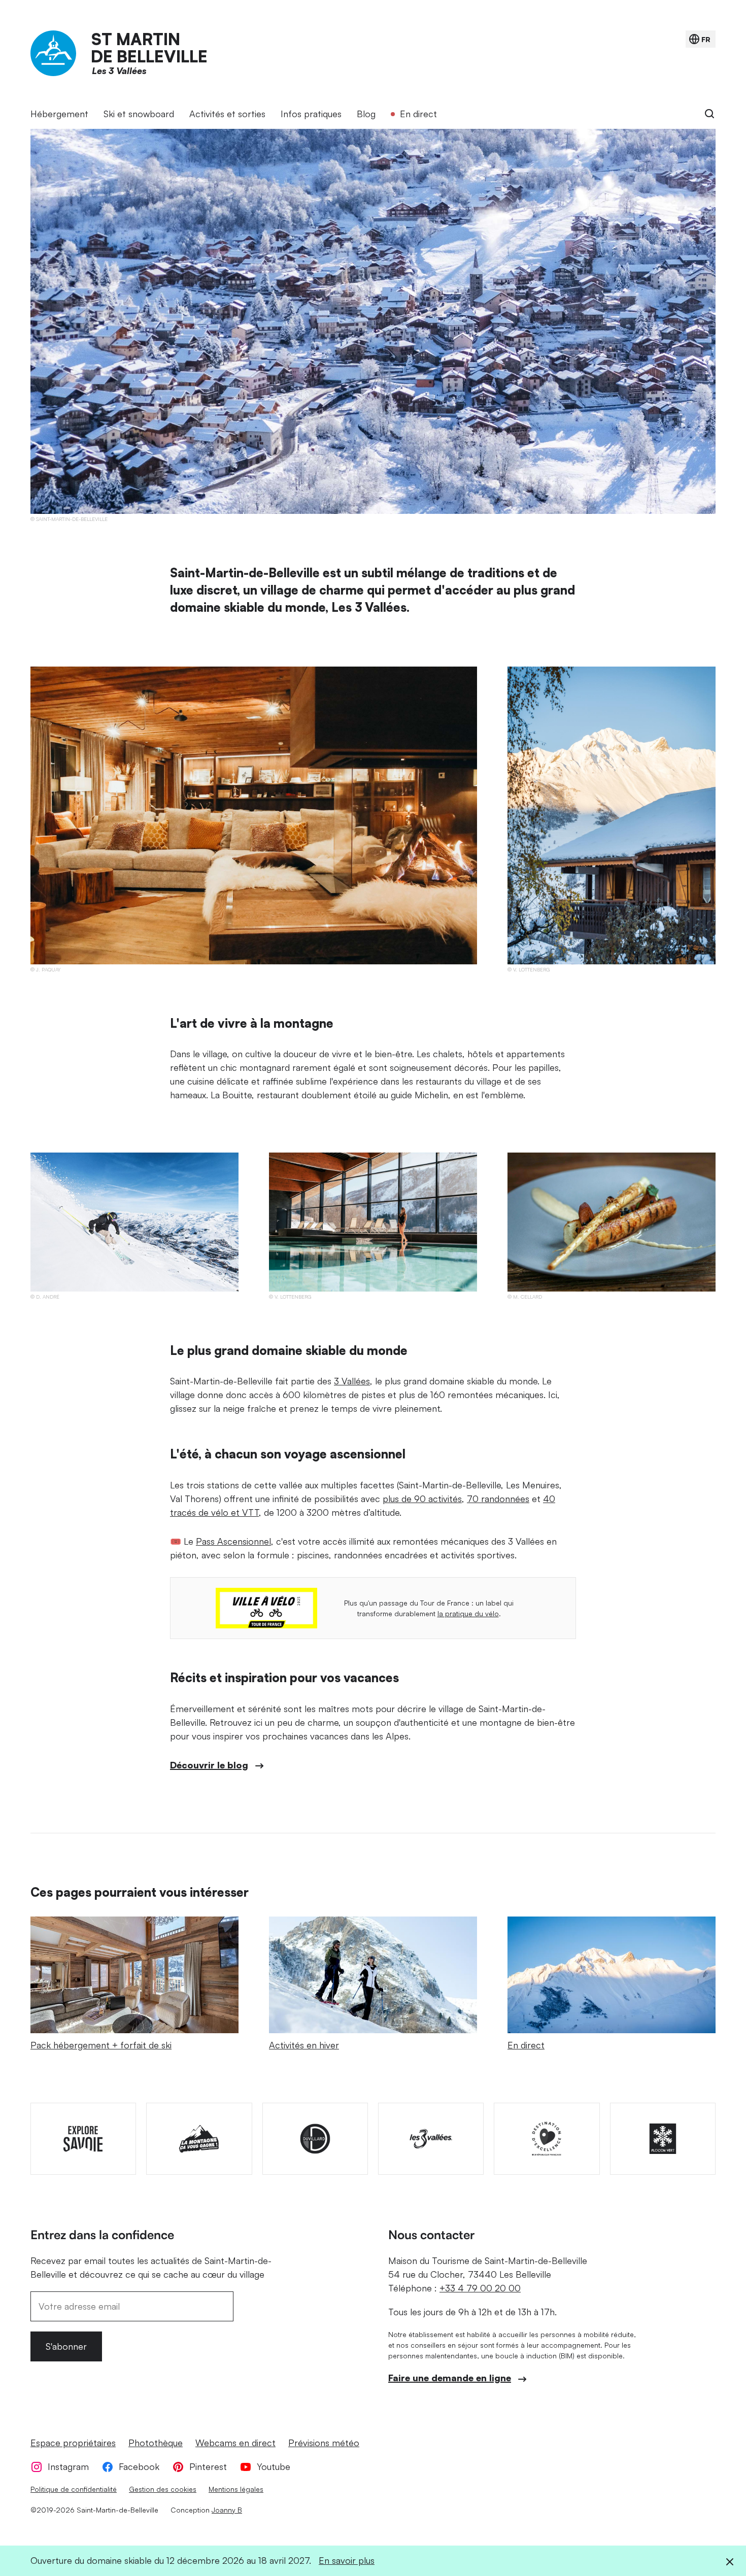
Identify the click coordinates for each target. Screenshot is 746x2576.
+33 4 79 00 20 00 (480, 2288)
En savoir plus (347, 2560)
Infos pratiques (311, 114)
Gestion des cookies (163, 2489)
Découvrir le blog (209, 1765)
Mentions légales (236, 2489)
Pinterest (208, 2466)
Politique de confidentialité (74, 2489)
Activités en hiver (304, 2045)
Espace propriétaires (73, 2443)
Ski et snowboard (139, 114)
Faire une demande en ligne (450, 2378)
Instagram (68, 2466)
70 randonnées (498, 1499)
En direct (418, 114)
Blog (366, 114)
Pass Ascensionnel (233, 1541)
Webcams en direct (235, 2443)
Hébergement (59, 114)
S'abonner (66, 2346)
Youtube (274, 2466)
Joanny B (227, 2510)
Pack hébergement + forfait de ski (101, 2045)
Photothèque (156, 2443)
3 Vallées (352, 1381)
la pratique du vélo (468, 1613)
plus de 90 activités (422, 1499)
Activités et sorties (227, 114)
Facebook (139, 2466)
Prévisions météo (324, 2443)
